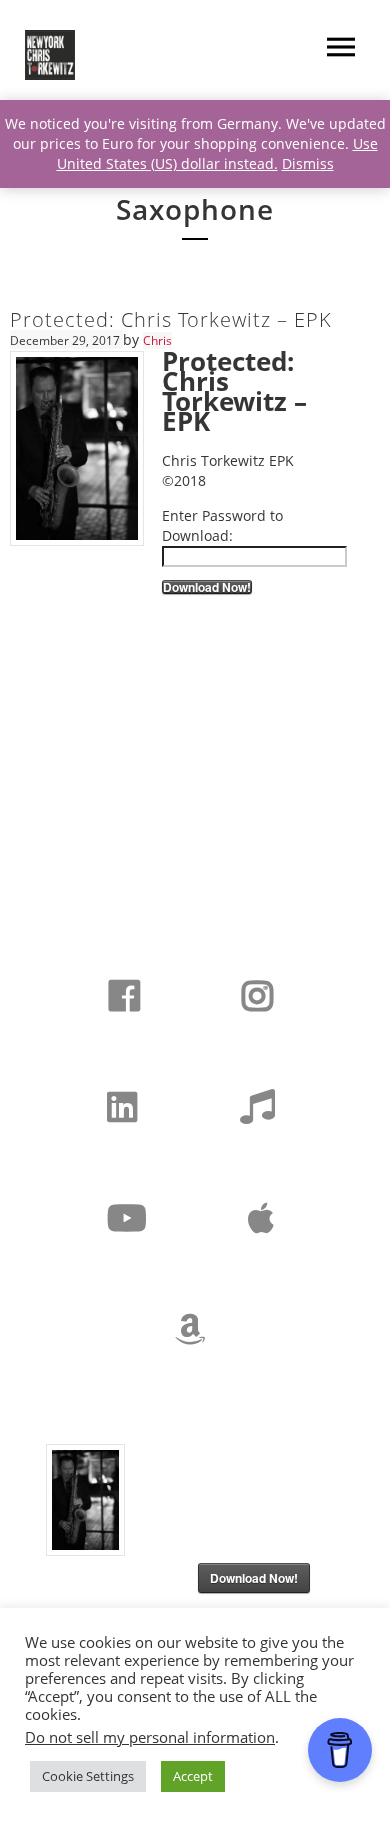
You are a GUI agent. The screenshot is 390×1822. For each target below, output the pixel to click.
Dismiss (308, 163)
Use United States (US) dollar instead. (217, 153)
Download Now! (207, 587)
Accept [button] (193, 1776)
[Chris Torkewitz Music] (50, 55)
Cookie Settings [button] (88, 1776)
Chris (157, 340)
